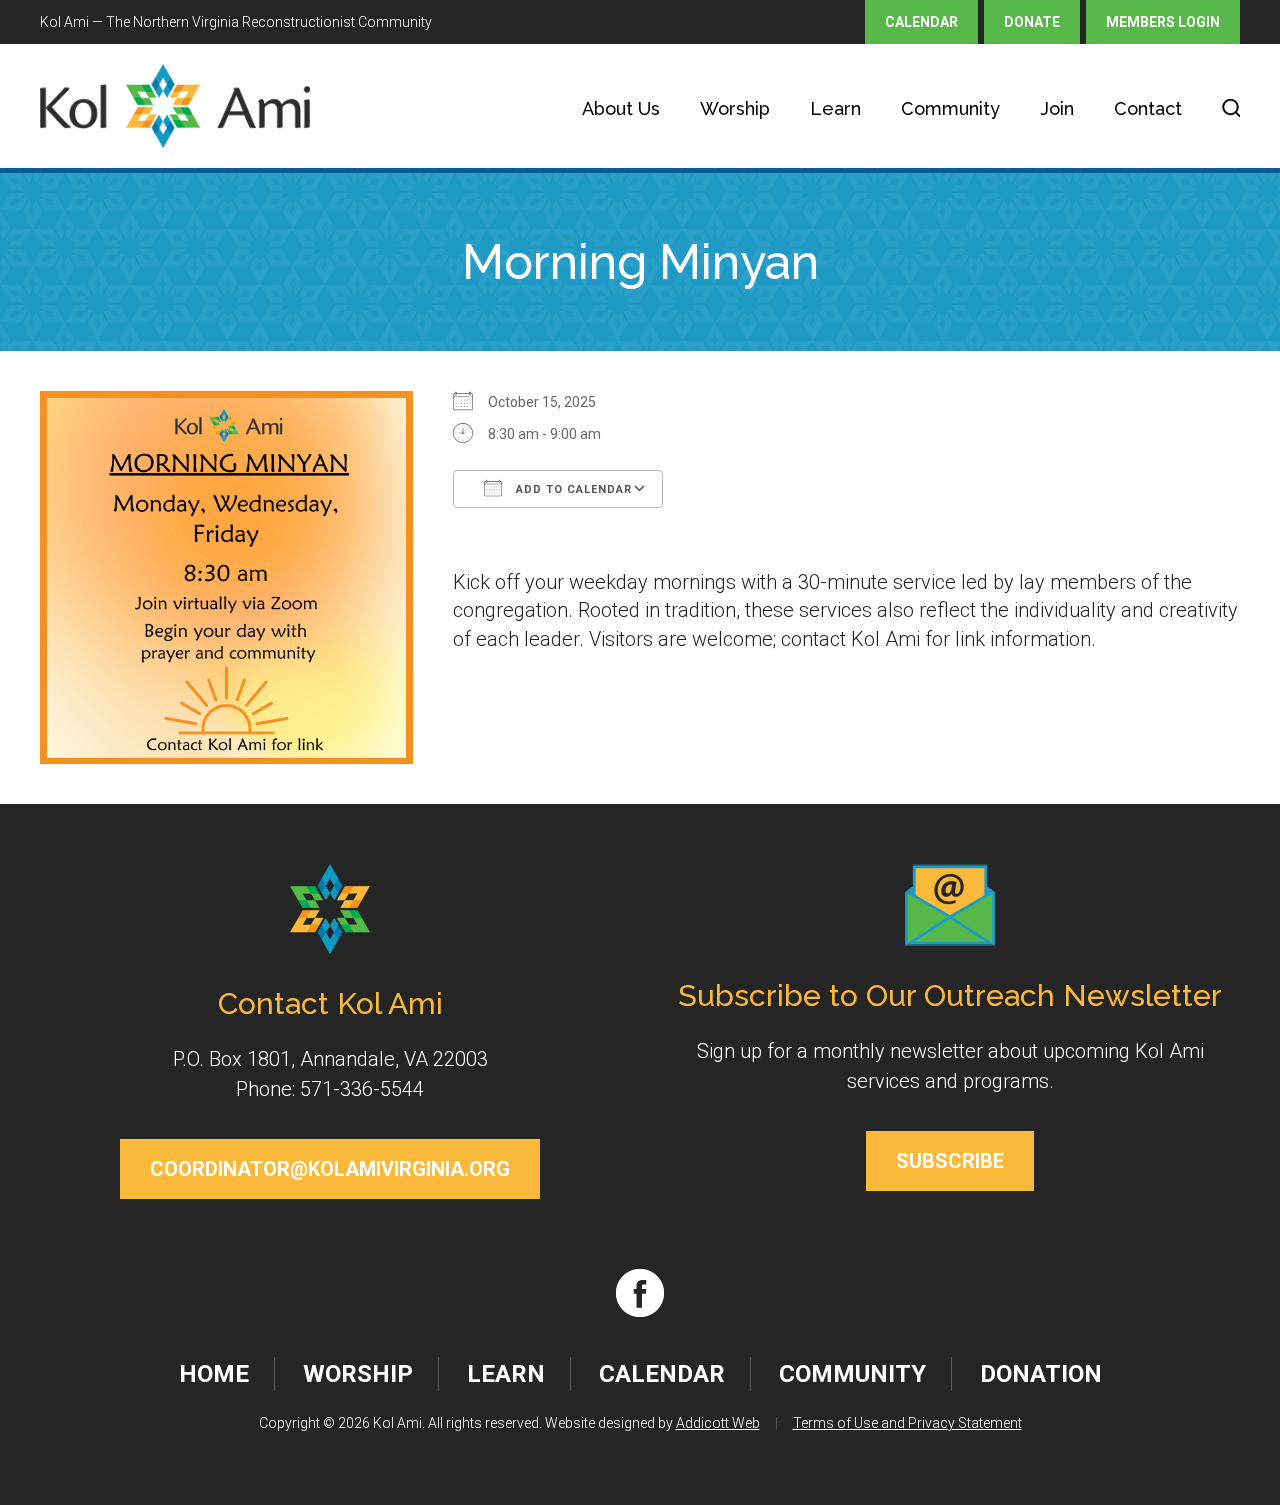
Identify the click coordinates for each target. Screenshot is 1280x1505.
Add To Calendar (572, 489)
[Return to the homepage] (175, 106)
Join (1057, 108)
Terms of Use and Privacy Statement (907, 1423)
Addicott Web (718, 1423)
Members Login (1163, 22)
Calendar (921, 22)
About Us (621, 108)
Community (950, 108)
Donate (1032, 22)
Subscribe (950, 1161)
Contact (1148, 108)
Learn (835, 108)
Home (214, 1374)
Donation (1041, 1374)
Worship (735, 108)
